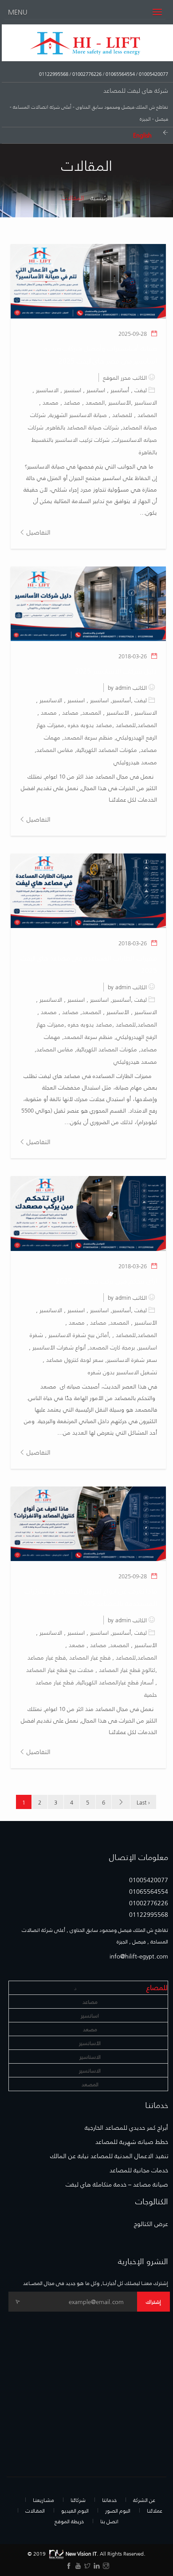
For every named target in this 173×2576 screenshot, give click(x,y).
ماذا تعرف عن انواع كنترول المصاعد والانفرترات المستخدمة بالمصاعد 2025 (91, 1597)
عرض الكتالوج (151, 2224)
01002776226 (86, 74)
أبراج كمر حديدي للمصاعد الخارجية (126, 2128)
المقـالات (35, 2510)
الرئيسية (101, 198)
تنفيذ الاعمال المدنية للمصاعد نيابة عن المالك (109, 2156)
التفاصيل (38, 532)
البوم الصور (118, 2510)
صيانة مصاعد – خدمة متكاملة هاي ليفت (117, 2184)
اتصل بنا (109, 2521)
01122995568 (54, 74)
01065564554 (120, 74)
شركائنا (78, 2500)
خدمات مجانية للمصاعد (139, 2170)
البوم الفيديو (75, 2510)
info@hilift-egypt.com (139, 1956)
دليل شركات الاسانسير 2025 (116, 671)
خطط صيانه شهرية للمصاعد (132, 2142)
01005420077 (153, 74)
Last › (143, 1802)
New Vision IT (81, 2553)
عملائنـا (155, 2510)
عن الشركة (144, 2500)
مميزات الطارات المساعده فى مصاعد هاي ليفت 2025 (89, 964)
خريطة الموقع (69, 2521)
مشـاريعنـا (43, 2500)
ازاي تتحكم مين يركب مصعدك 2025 (106, 1280)
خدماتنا (109, 2500)
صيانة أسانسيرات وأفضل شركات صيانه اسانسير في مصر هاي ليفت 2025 (101, 354)
